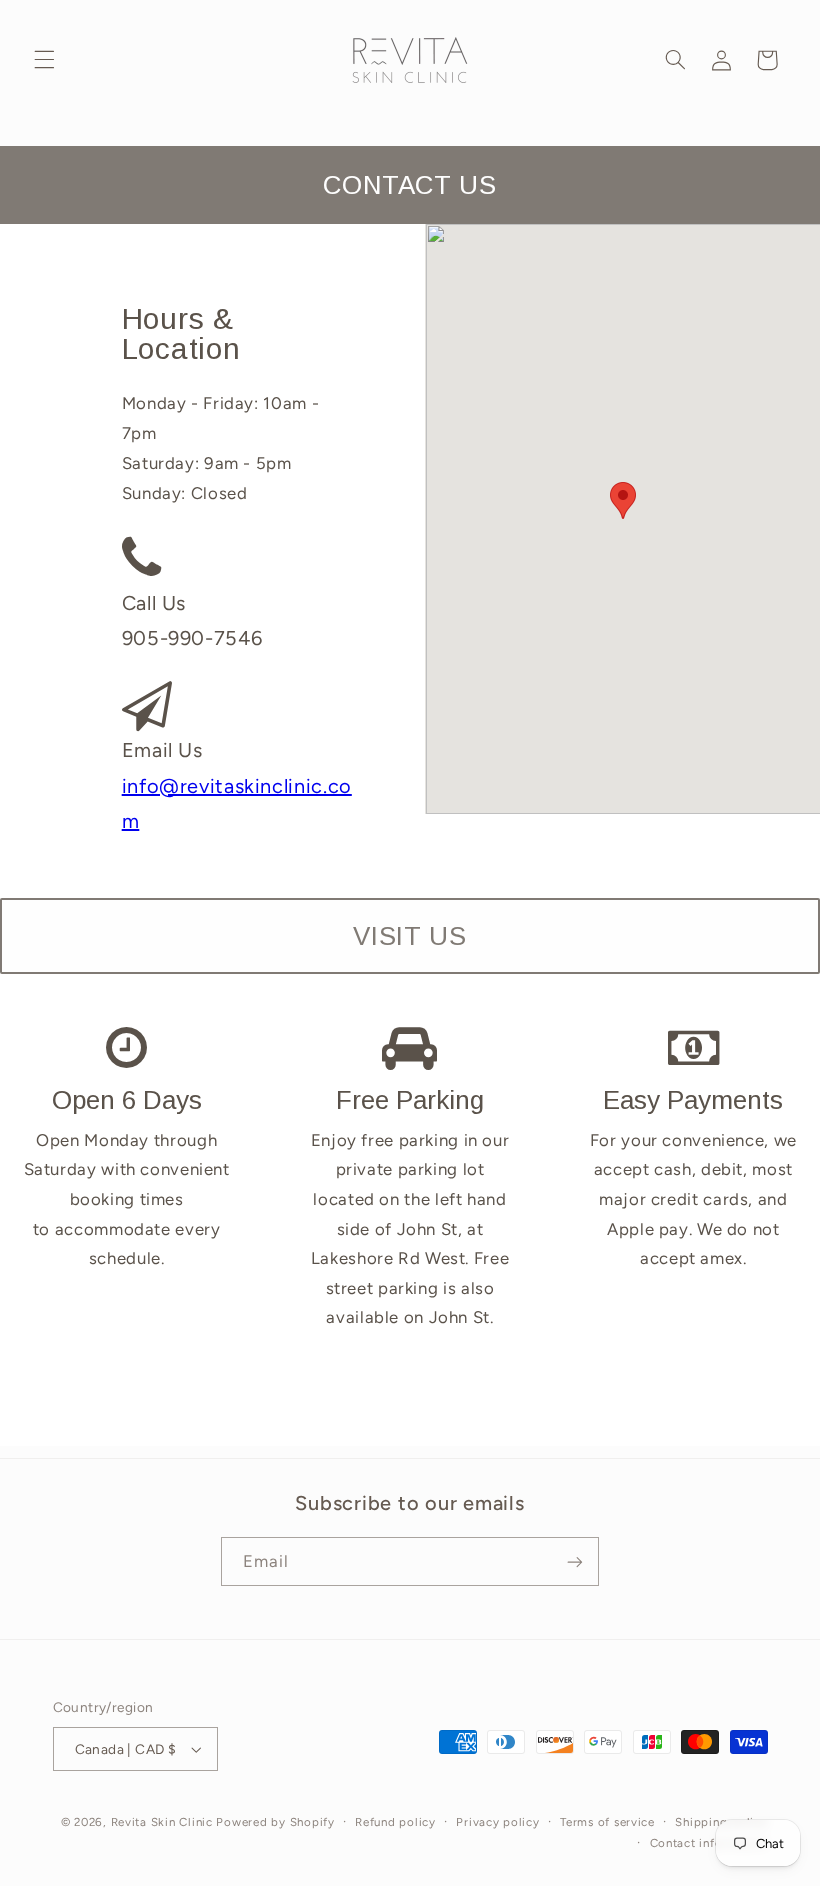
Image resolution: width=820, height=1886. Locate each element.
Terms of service (607, 1822)
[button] (44, 60)
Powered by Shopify (275, 1822)
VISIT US (409, 936)
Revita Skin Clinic (162, 1822)
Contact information (709, 1843)
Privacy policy (497, 1822)
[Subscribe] (575, 1561)
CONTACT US (409, 185)
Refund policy (395, 1822)
